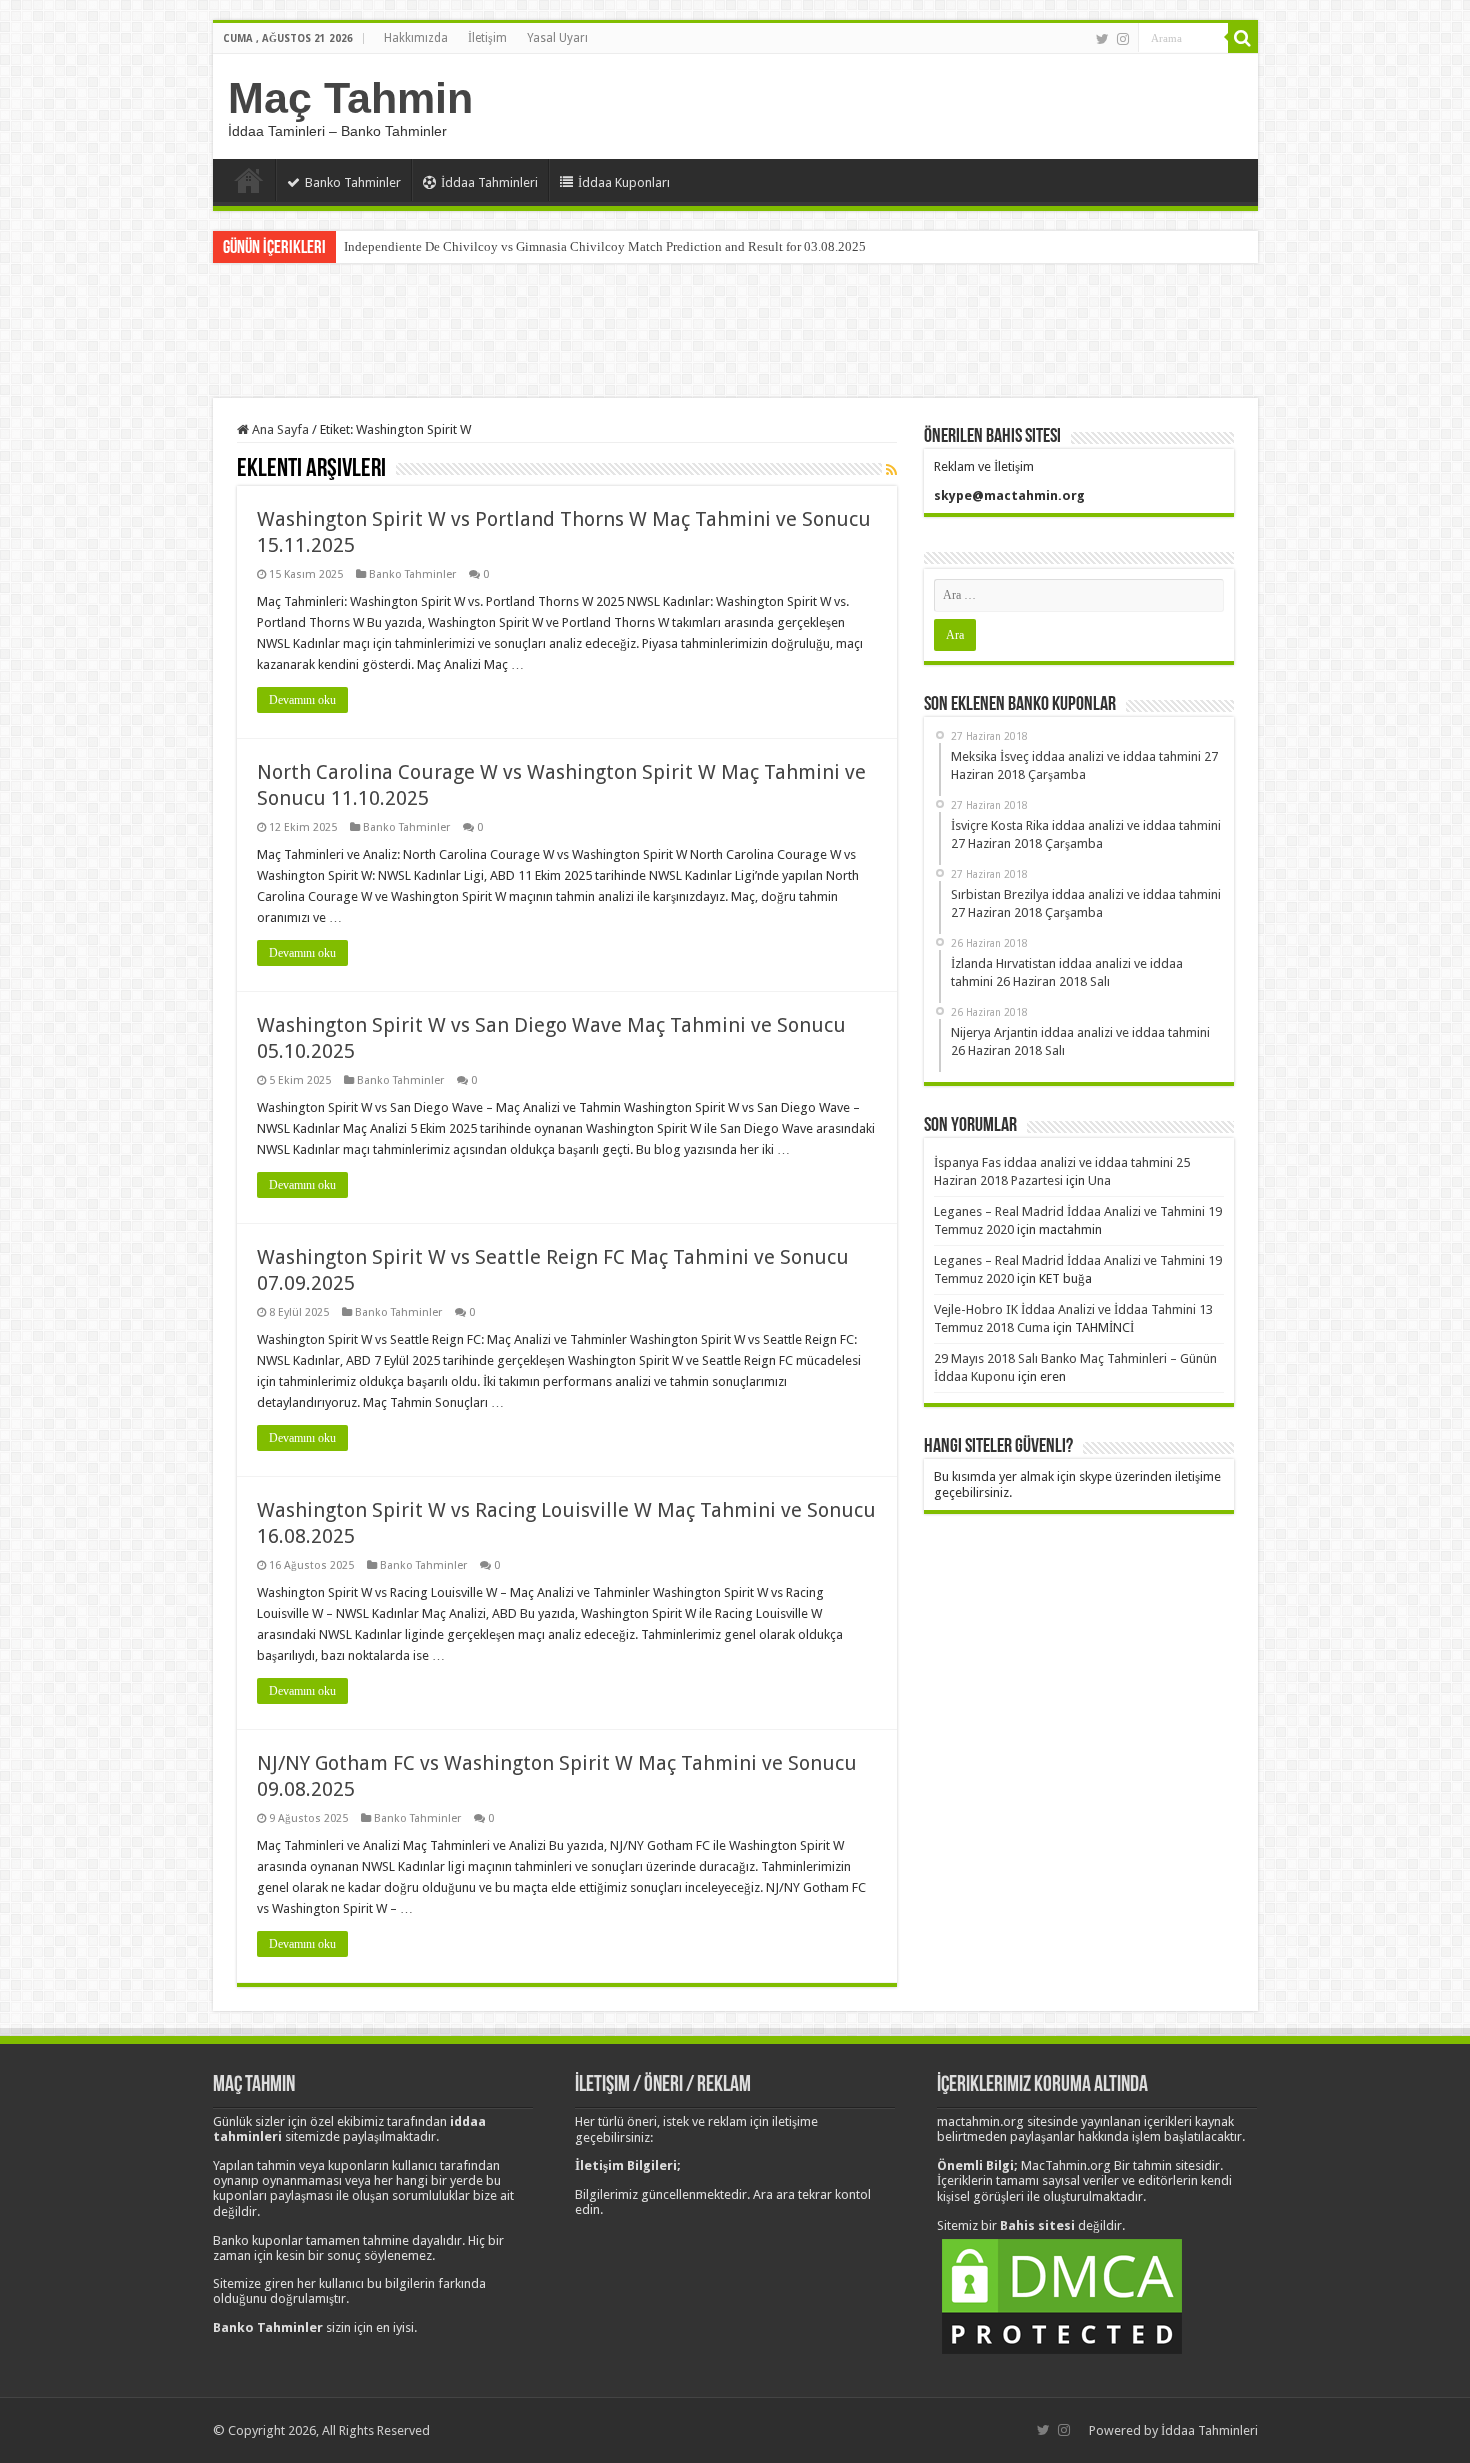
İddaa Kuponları (624, 182)
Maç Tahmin (350, 98)
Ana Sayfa (249, 180)
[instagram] (1123, 39)
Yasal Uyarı (557, 38)
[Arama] (1243, 38)
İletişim (487, 38)
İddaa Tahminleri (489, 182)
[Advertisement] (735, 333)
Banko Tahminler (353, 182)
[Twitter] (1102, 39)
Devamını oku (302, 700)
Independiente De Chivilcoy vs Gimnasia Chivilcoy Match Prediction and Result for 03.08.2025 (605, 246)
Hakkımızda (416, 38)
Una (1099, 1180)
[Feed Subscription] (891, 470)
